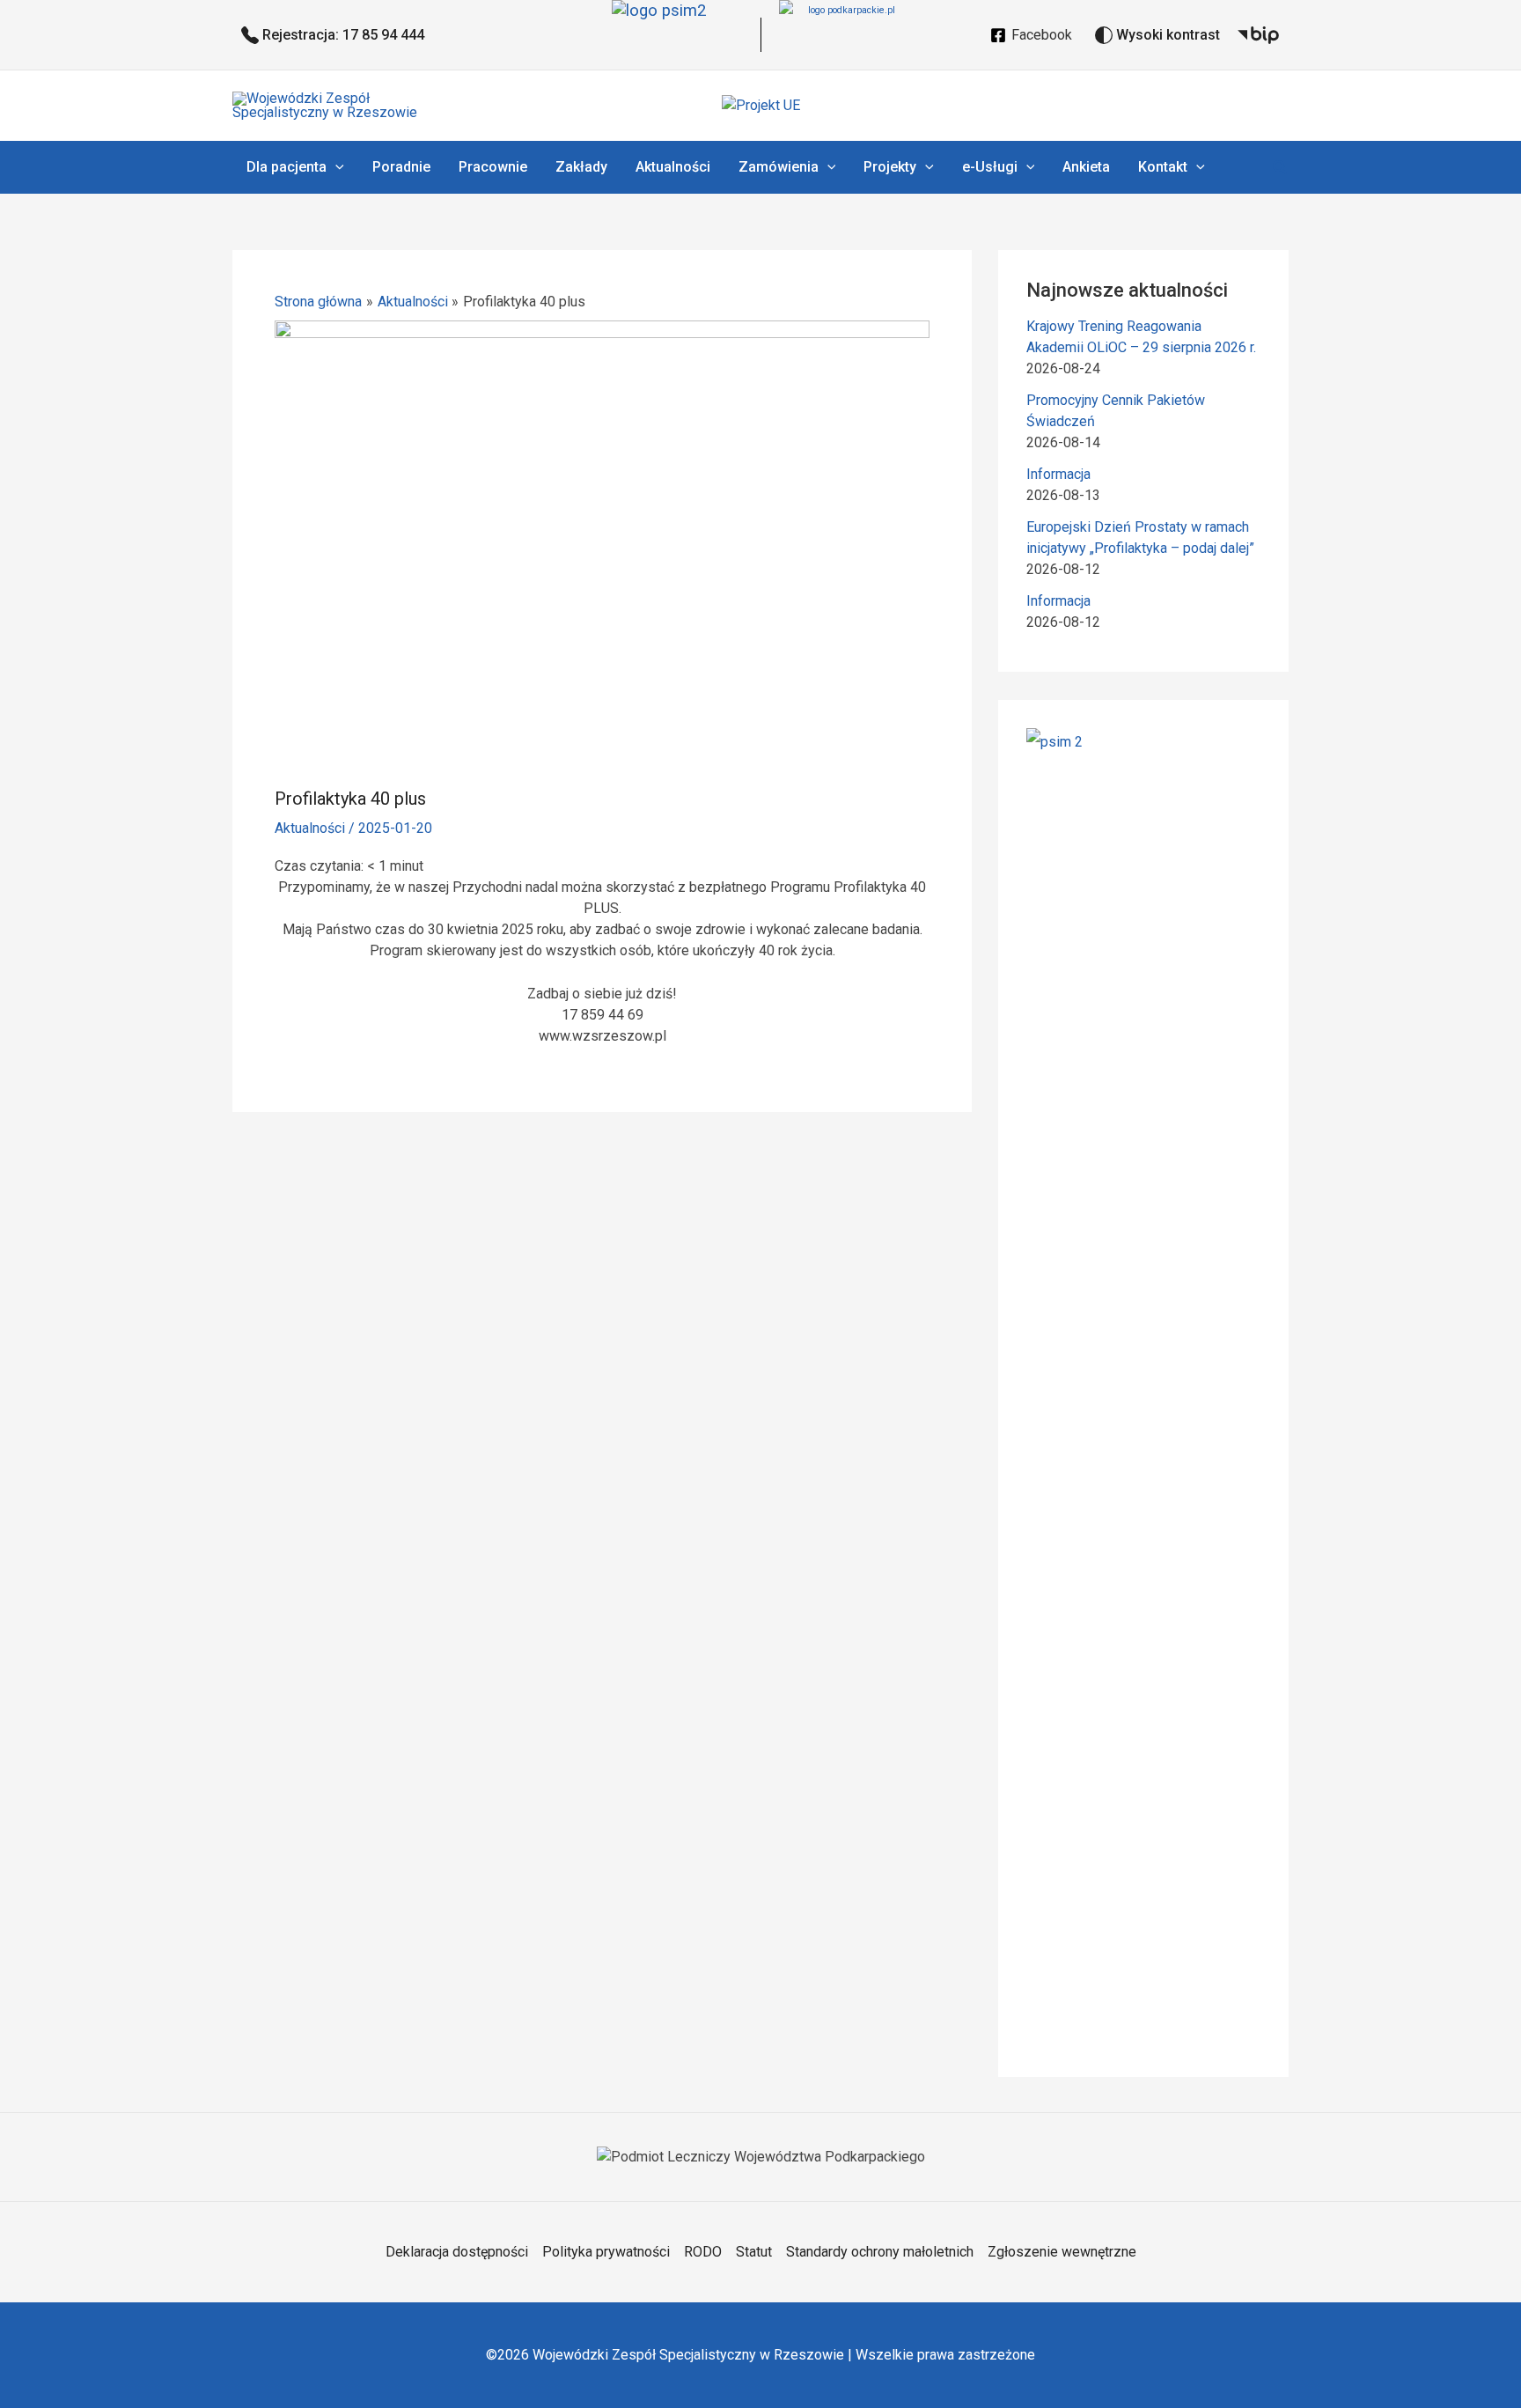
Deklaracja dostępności (457, 2252)
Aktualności (310, 828)
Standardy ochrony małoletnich (880, 2252)
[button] (335, 167)
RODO (703, 2252)
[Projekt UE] (761, 105)
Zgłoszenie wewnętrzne (1062, 2252)
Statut (754, 2252)
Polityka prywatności (606, 2252)
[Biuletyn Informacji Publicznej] (1259, 35)
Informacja (1058, 474)
